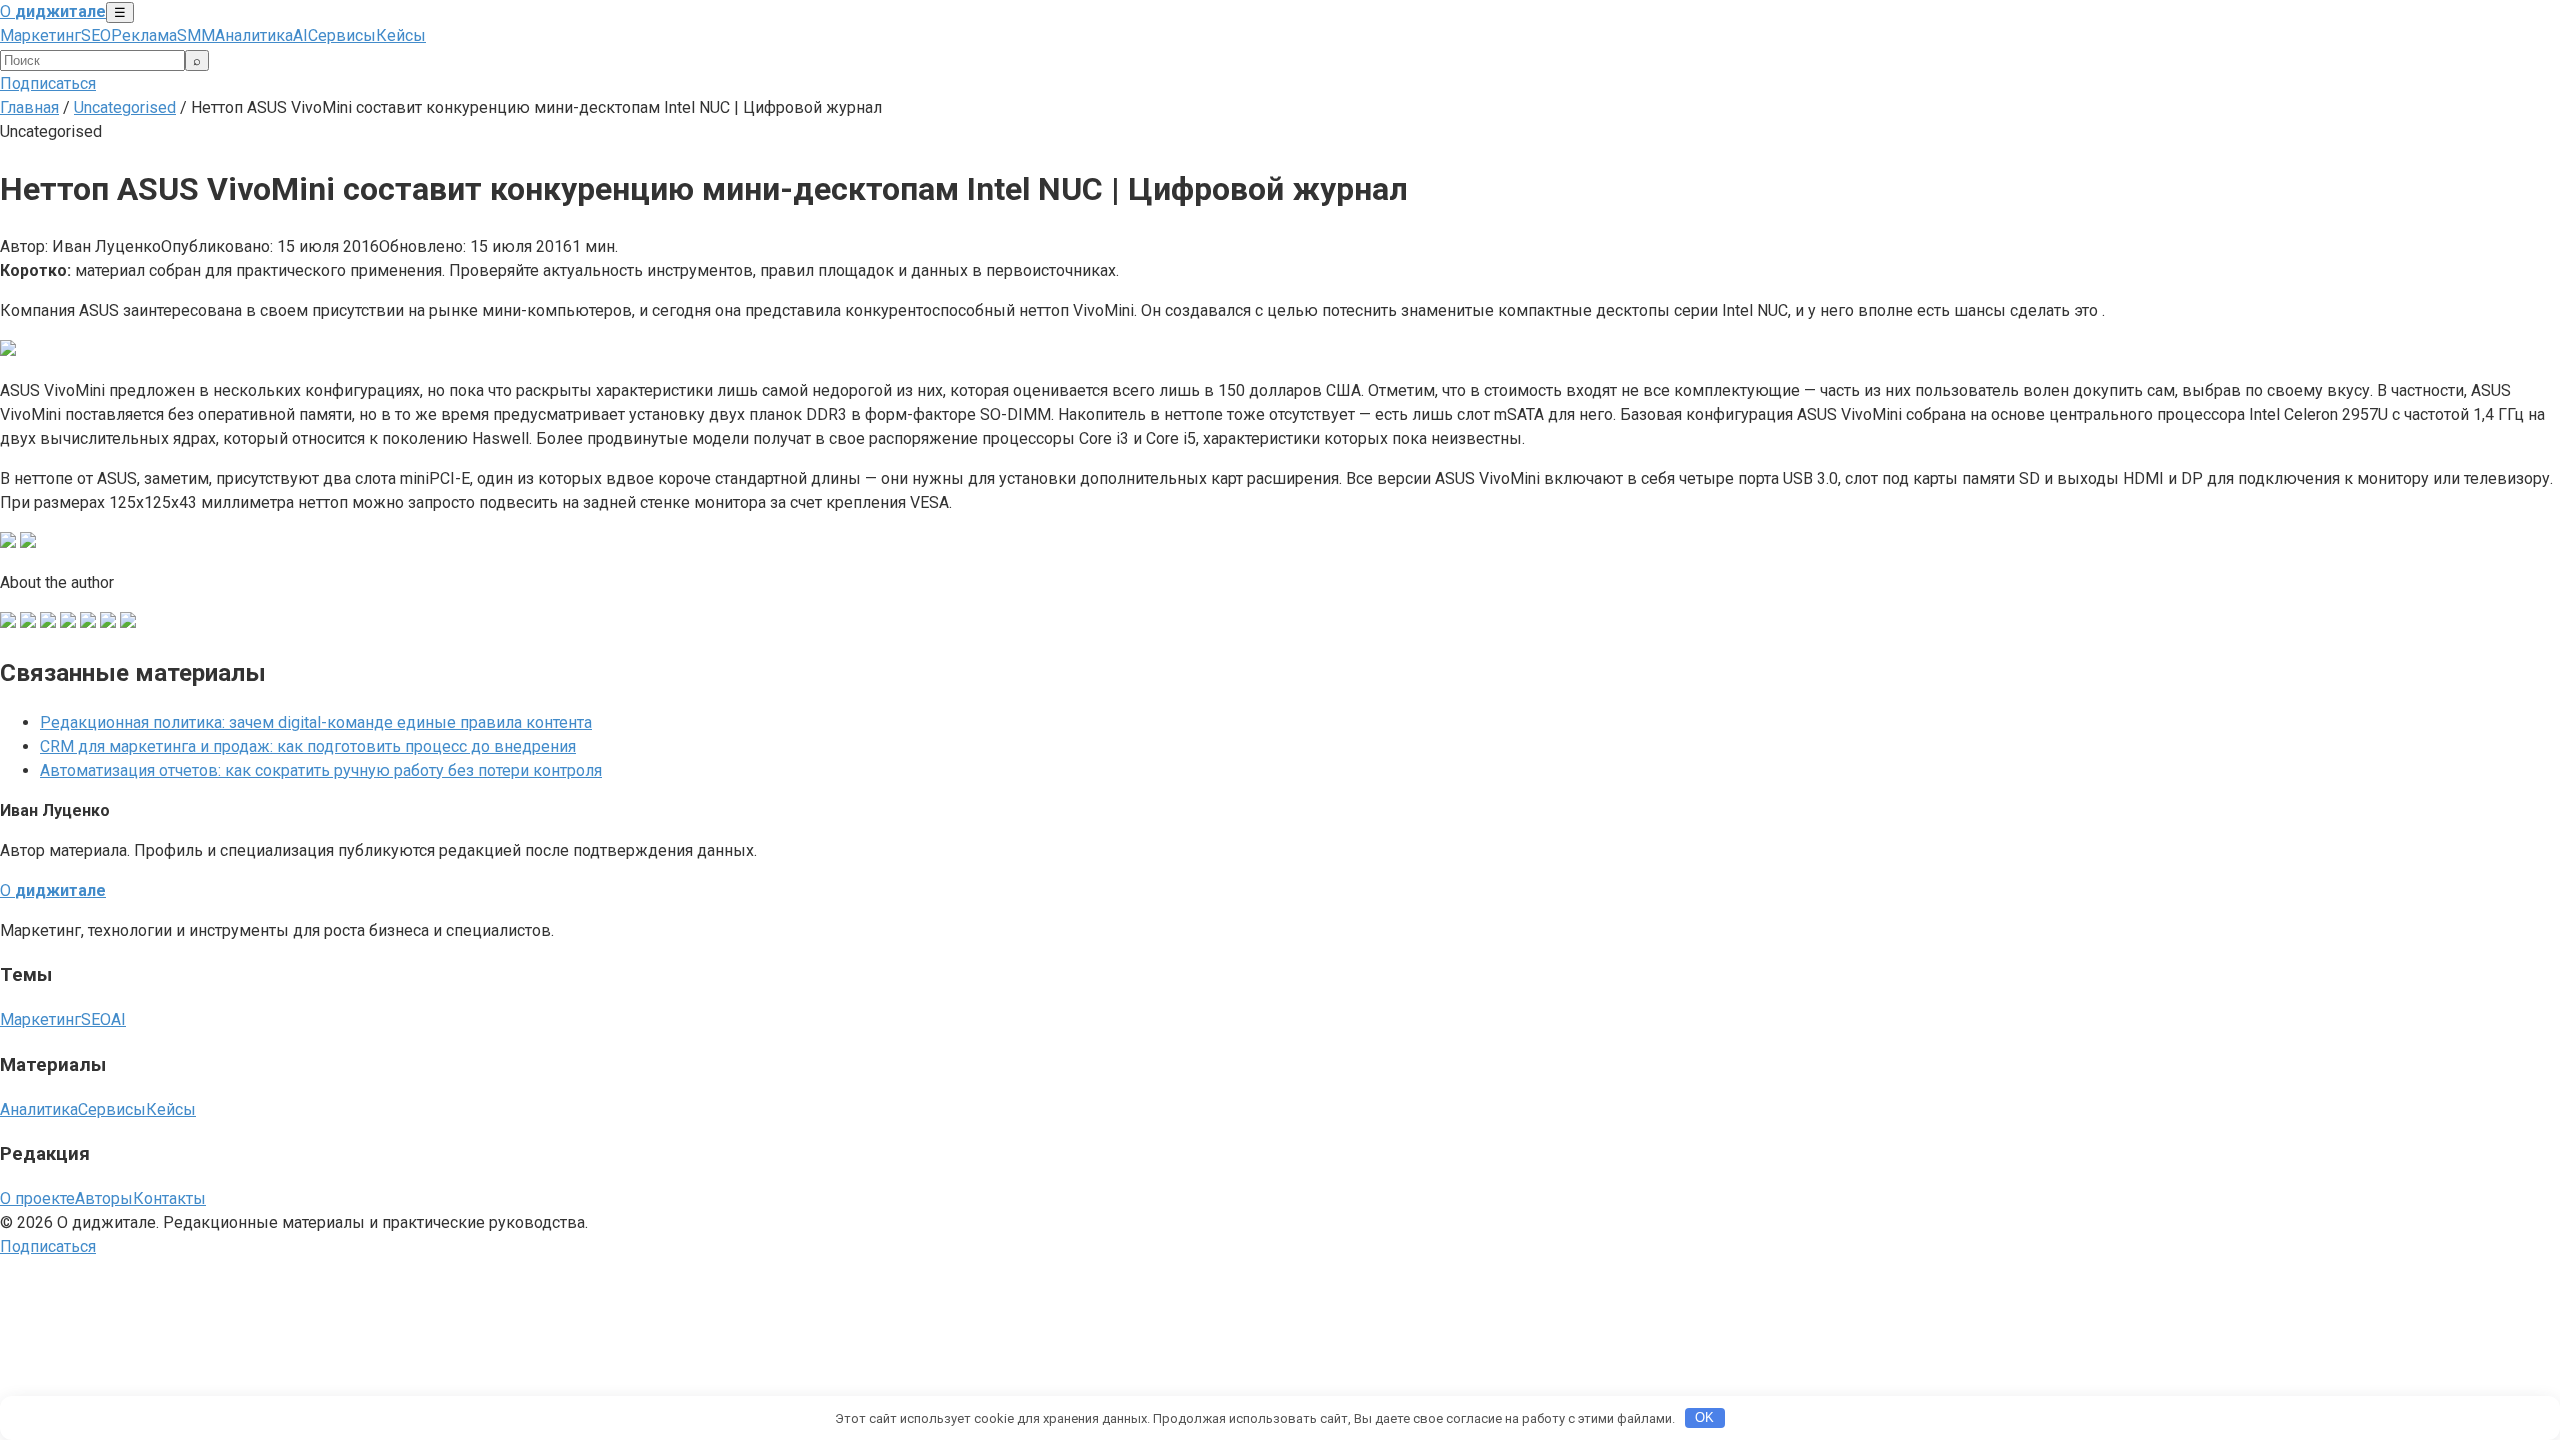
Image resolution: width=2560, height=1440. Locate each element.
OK (1704, 1417)
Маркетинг (40, 35)
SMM (196, 35)
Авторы (104, 1198)
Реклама (144, 35)
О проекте (37, 1198)
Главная (29, 107)
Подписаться (48, 83)
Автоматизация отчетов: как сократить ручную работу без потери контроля (321, 770)
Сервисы (342, 35)
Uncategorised (125, 107)
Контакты (169, 1198)
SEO (96, 35)
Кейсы (401, 35)
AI (300, 35)
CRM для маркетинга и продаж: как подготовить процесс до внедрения (308, 746)
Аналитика (254, 35)
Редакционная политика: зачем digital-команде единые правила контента (316, 722)
